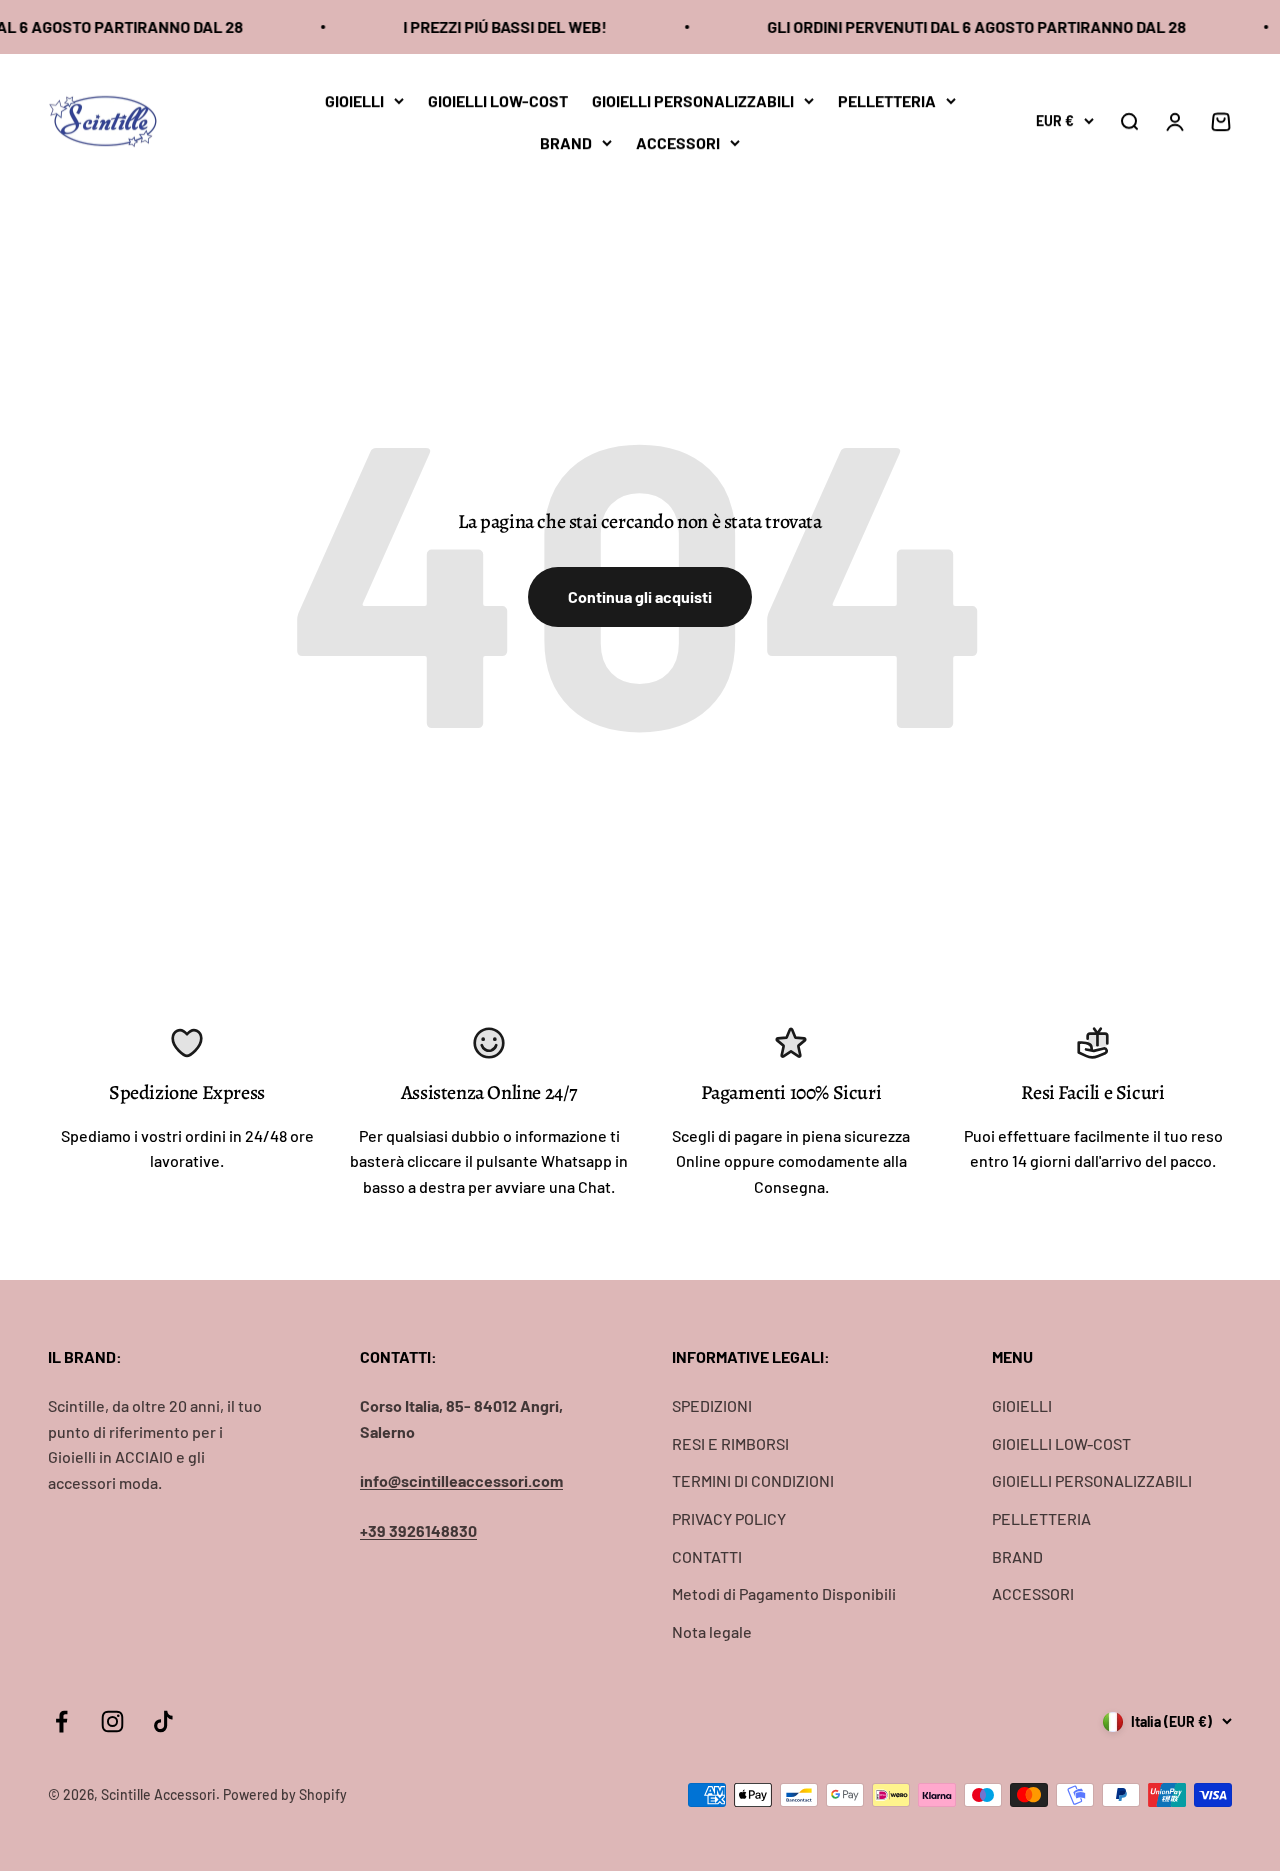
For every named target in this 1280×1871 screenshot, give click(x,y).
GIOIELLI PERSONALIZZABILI (693, 100)
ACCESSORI (678, 141)
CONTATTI (707, 1556)
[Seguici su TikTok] (163, 1721)
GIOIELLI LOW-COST (498, 100)
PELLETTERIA (887, 100)
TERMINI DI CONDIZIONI (753, 1480)
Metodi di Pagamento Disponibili (784, 1593)
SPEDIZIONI (712, 1405)
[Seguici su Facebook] (61, 1721)
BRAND (566, 141)
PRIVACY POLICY (729, 1518)
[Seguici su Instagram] (112, 1721)
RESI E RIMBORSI (730, 1443)
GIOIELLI (354, 100)
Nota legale (712, 1631)
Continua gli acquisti (640, 596)
